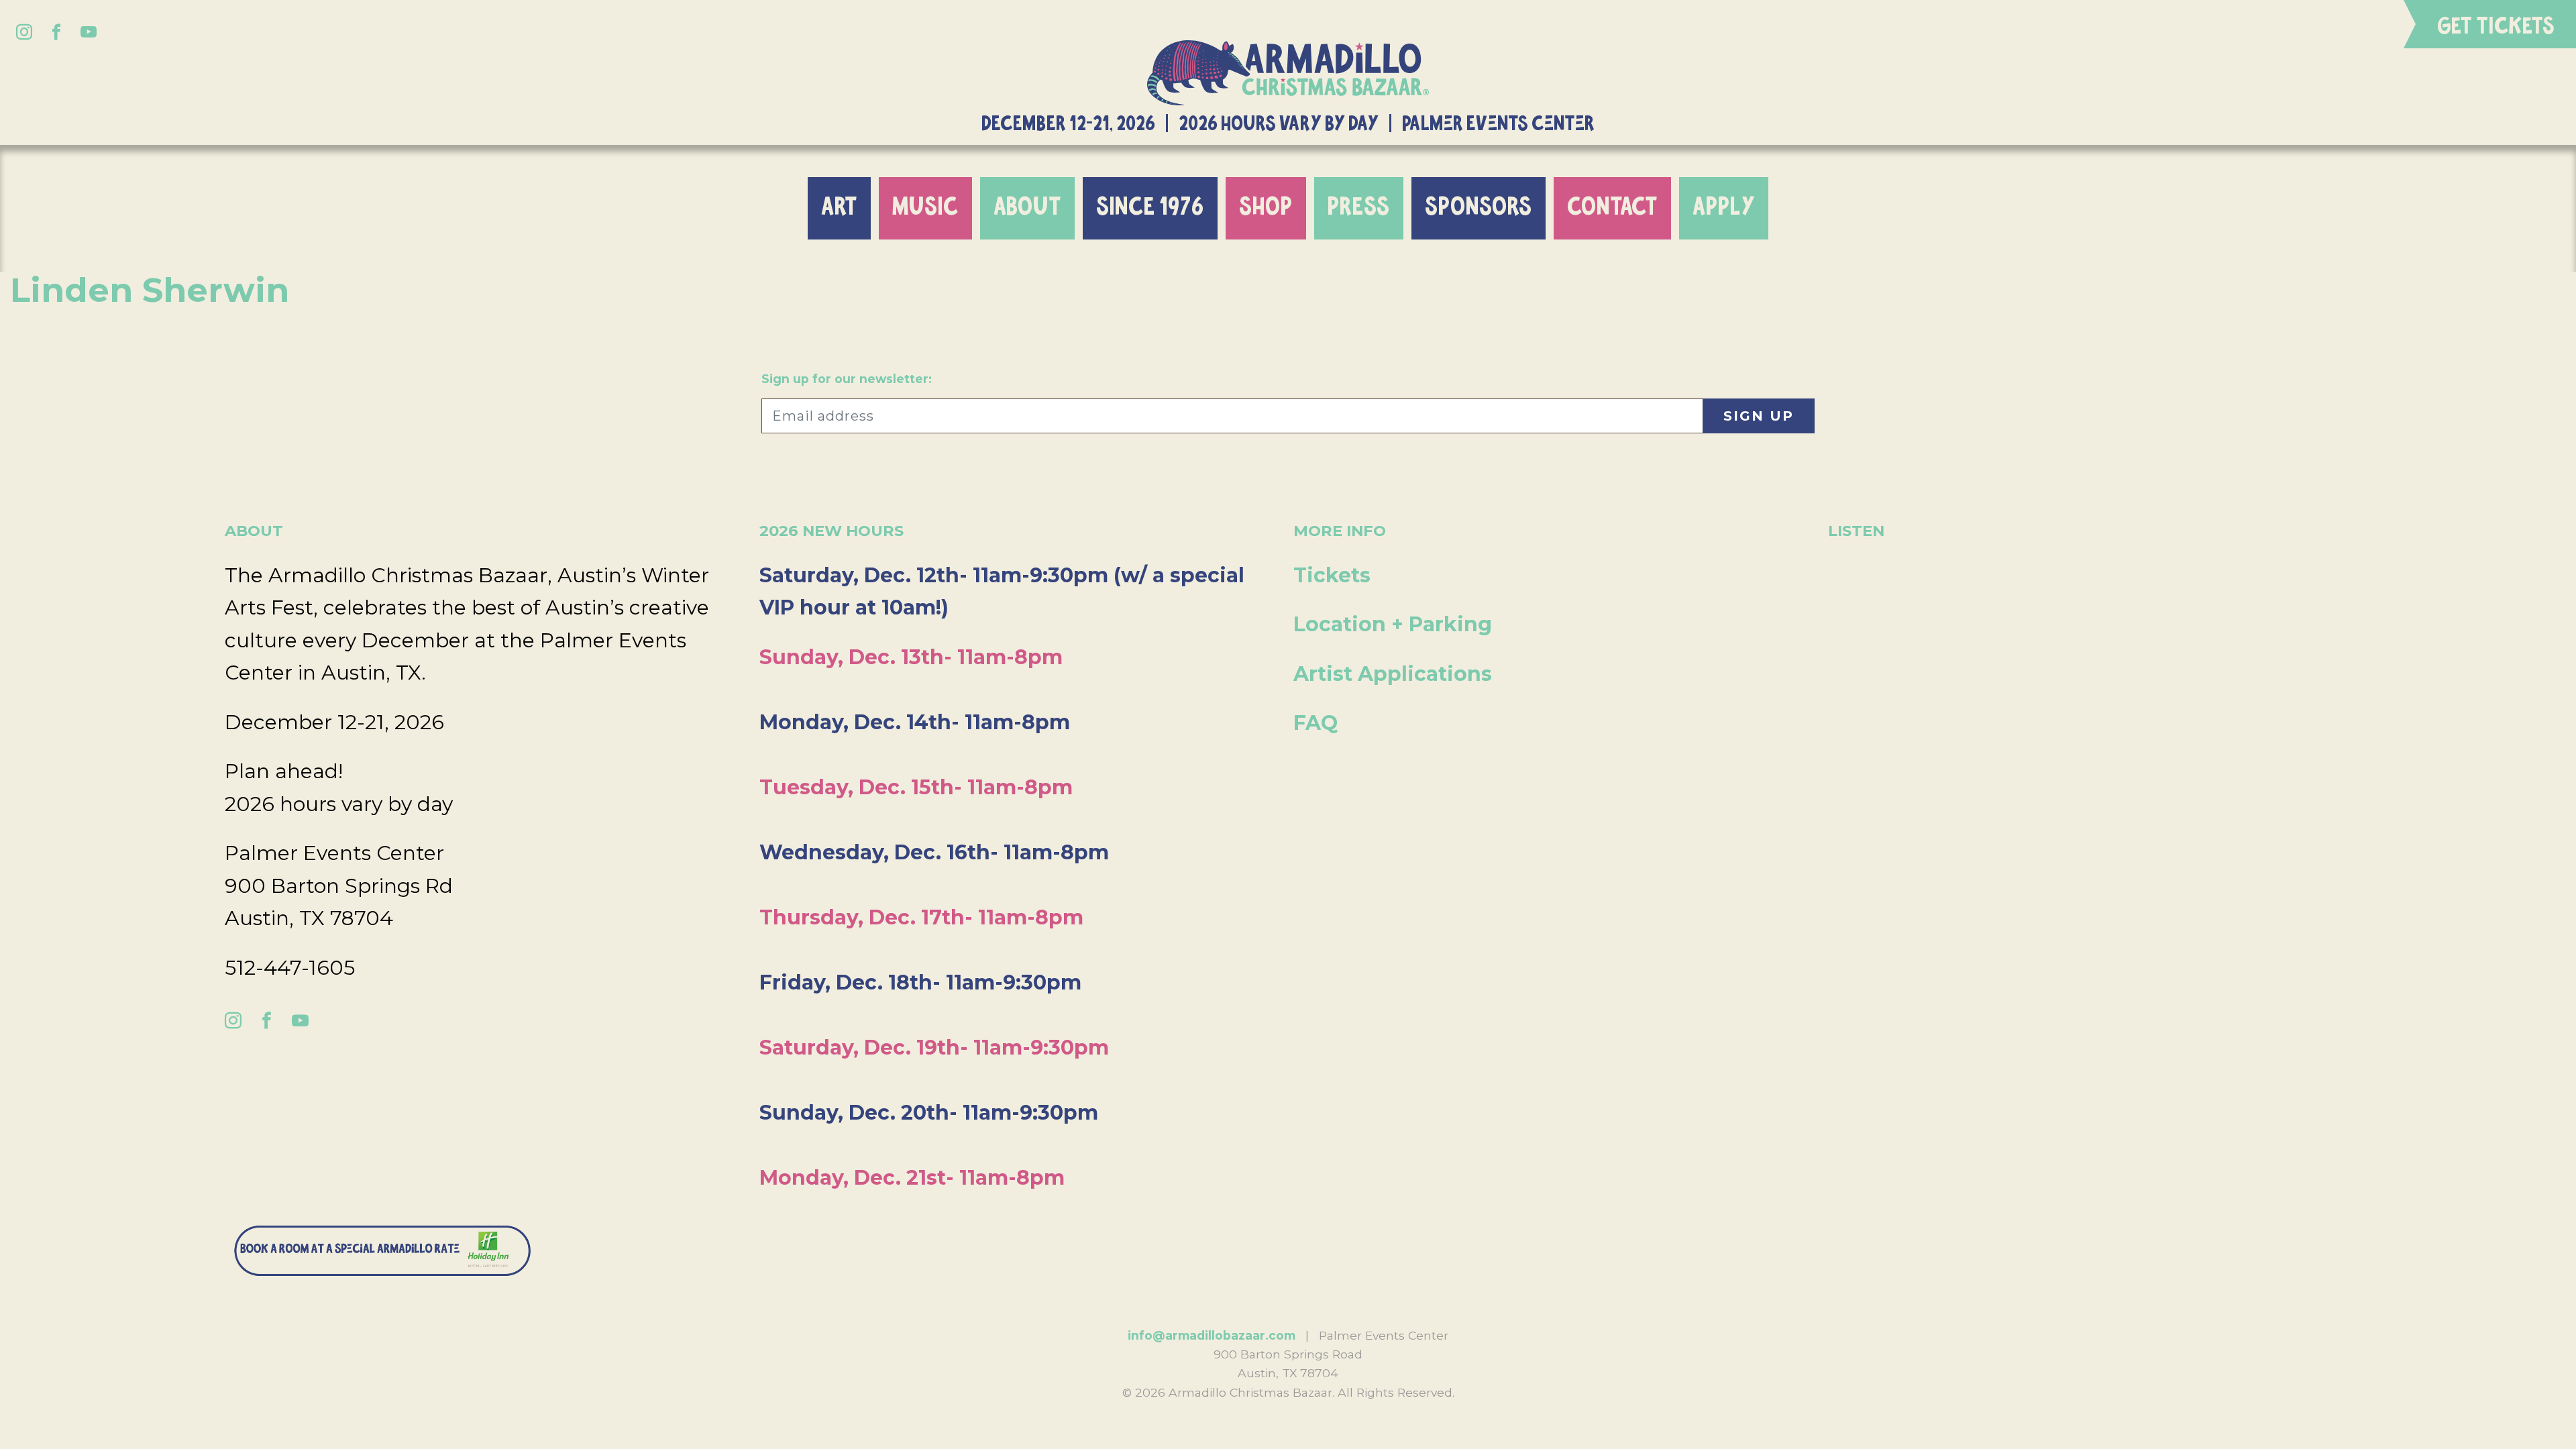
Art (839, 208)
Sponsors (1479, 208)
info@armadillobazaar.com (1212, 1335)
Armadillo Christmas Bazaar (1288, 73)
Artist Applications (1393, 674)
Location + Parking (1393, 624)
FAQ (1316, 723)
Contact (1612, 208)
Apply (1724, 208)
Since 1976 (1150, 208)
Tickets (1332, 575)
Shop (1266, 208)
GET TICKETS (2496, 27)
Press (1359, 208)
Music (925, 208)
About (1027, 208)
